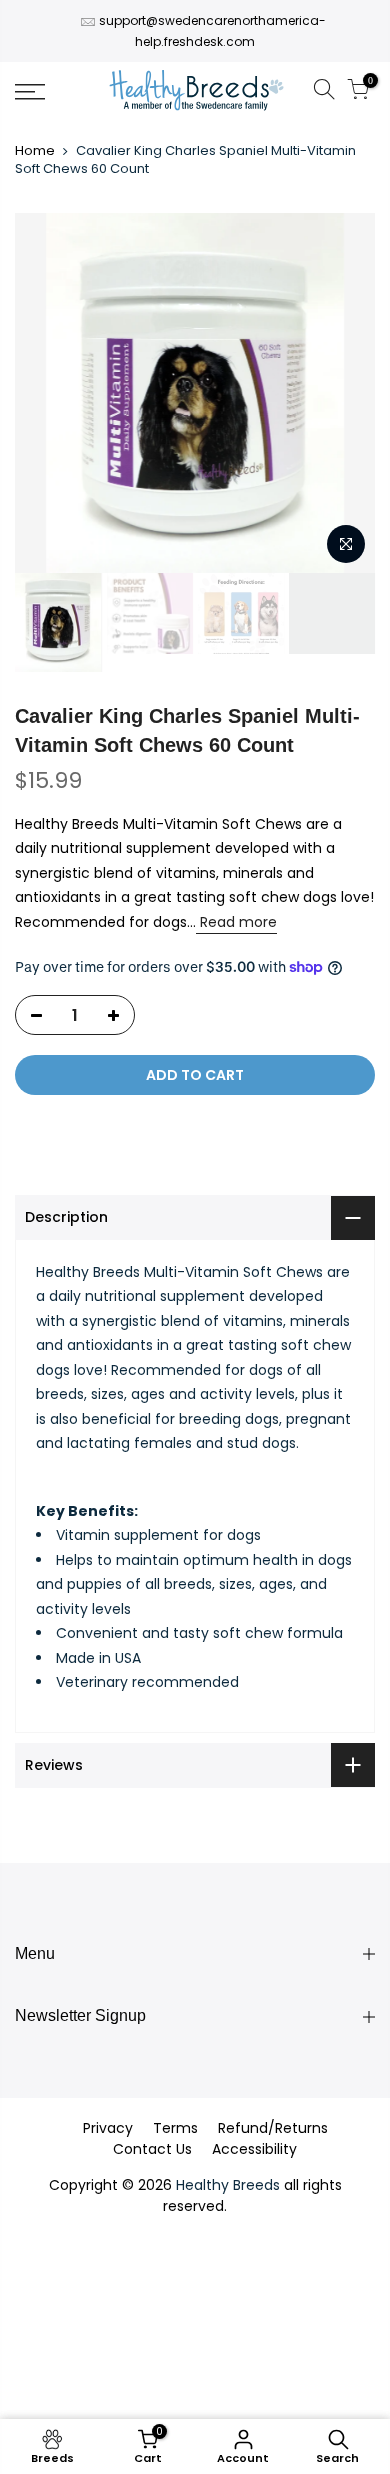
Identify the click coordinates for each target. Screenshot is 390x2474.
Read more (236, 922)
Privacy (108, 2128)
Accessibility (254, 2149)
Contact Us (152, 2149)
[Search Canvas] (324, 92)
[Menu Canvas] (54, 92)
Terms (175, 2128)
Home (35, 151)
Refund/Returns (273, 2128)
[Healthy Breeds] (196, 92)
